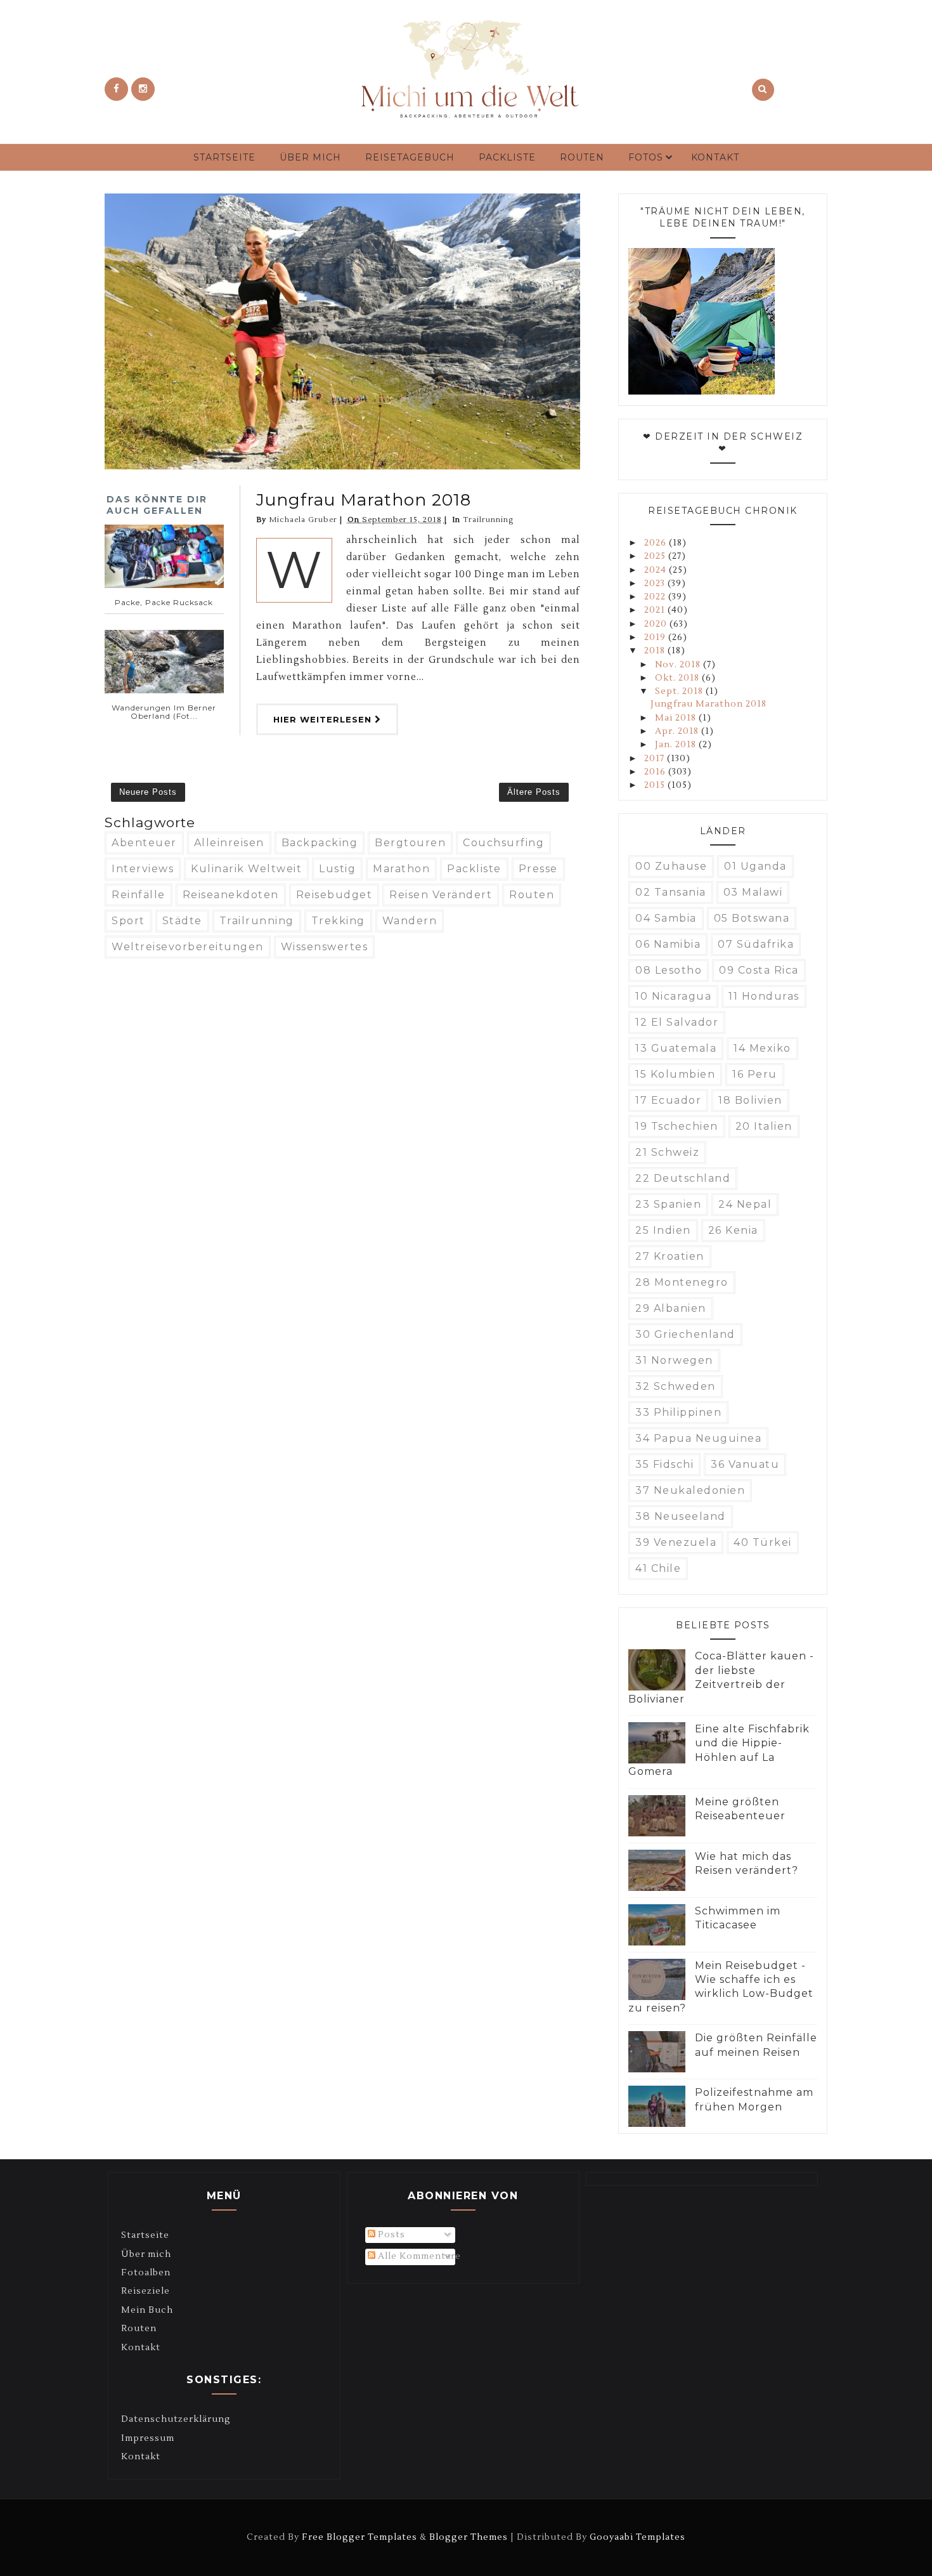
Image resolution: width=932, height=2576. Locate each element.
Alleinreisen (229, 843)
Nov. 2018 (679, 665)
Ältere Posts (534, 792)
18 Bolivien (750, 1100)
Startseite (224, 157)
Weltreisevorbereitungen (188, 947)
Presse (538, 869)
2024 (657, 570)
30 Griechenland (685, 1334)
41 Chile (658, 1568)
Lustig (337, 869)
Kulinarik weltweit (246, 869)
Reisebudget (334, 895)
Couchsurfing (503, 843)
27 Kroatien (670, 1256)
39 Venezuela (676, 1542)
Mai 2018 (677, 718)
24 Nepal (745, 1204)
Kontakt (715, 157)
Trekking (338, 921)
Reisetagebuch (410, 157)
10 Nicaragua (673, 996)
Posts (390, 2235)
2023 (656, 584)
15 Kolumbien (675, 1074)
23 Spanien (668, 1204)
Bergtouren (410, 843)
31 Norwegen (674, 1360)
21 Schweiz (667, 1152)
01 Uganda (755, 866)
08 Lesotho (669, 970)
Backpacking (320, 843)
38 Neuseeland (681, 1516)
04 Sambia (666, 918)
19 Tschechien (677, 1126)
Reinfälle (139, 895)
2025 (656, 556)
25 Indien (663, 1230)
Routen (582, 157)
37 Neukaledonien (690, 1490)
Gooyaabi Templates (638, 2537)
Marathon (401, 869)
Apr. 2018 (678, 731)
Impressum (148, 2438)
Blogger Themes (469, 2537)
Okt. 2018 (678, 678)
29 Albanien (671, 1308)
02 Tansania (671, 892)
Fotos (646, 157)
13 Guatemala (676, 1048)
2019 (656, 637)
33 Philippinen (678, 1412)
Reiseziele (146, 2291)
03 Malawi (753, 892)
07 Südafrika (756, 944)
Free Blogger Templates (359, 2537)
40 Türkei (763, 1542)
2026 (657, 543)
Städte (182, 921)
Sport (128, 921)
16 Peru (755, 1074)
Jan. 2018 (677, 745)
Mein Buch (147, 2310)
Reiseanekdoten (231, 895)
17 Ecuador (668, 1100)
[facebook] (116, 89)
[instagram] (143, 89)
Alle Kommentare (418, 2256)
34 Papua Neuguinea (698, 1438)
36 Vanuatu (745, 1464)
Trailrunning (488, 520)
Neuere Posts (148, 792)
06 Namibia (668, 944)
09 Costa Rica (759, 970)
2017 (656, 759)
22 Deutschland (683, 1178)
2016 (656, 772)
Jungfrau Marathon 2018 (364, 500)
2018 (656, 651)
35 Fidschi (664, 1464)
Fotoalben (146, 2273)
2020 (657, 624)
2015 (656, 785)
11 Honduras (764, 996)
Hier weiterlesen (324, 719)
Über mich (310, 157)
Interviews (143, 869)
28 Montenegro (682, 1282)
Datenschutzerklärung (176, 2419)
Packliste (507, 157)
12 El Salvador (677, 1022)
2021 (656, 610)
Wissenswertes (325, 947)
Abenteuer (144, 843)
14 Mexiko (762, 1048)
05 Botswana (752, 918)
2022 (656, 597)
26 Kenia (733, 1230)
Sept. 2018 (680, 691)
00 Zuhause (671, 866)
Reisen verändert (441, 895)
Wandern (410, 921)
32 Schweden (676, 1386)
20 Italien (764, 1126)
